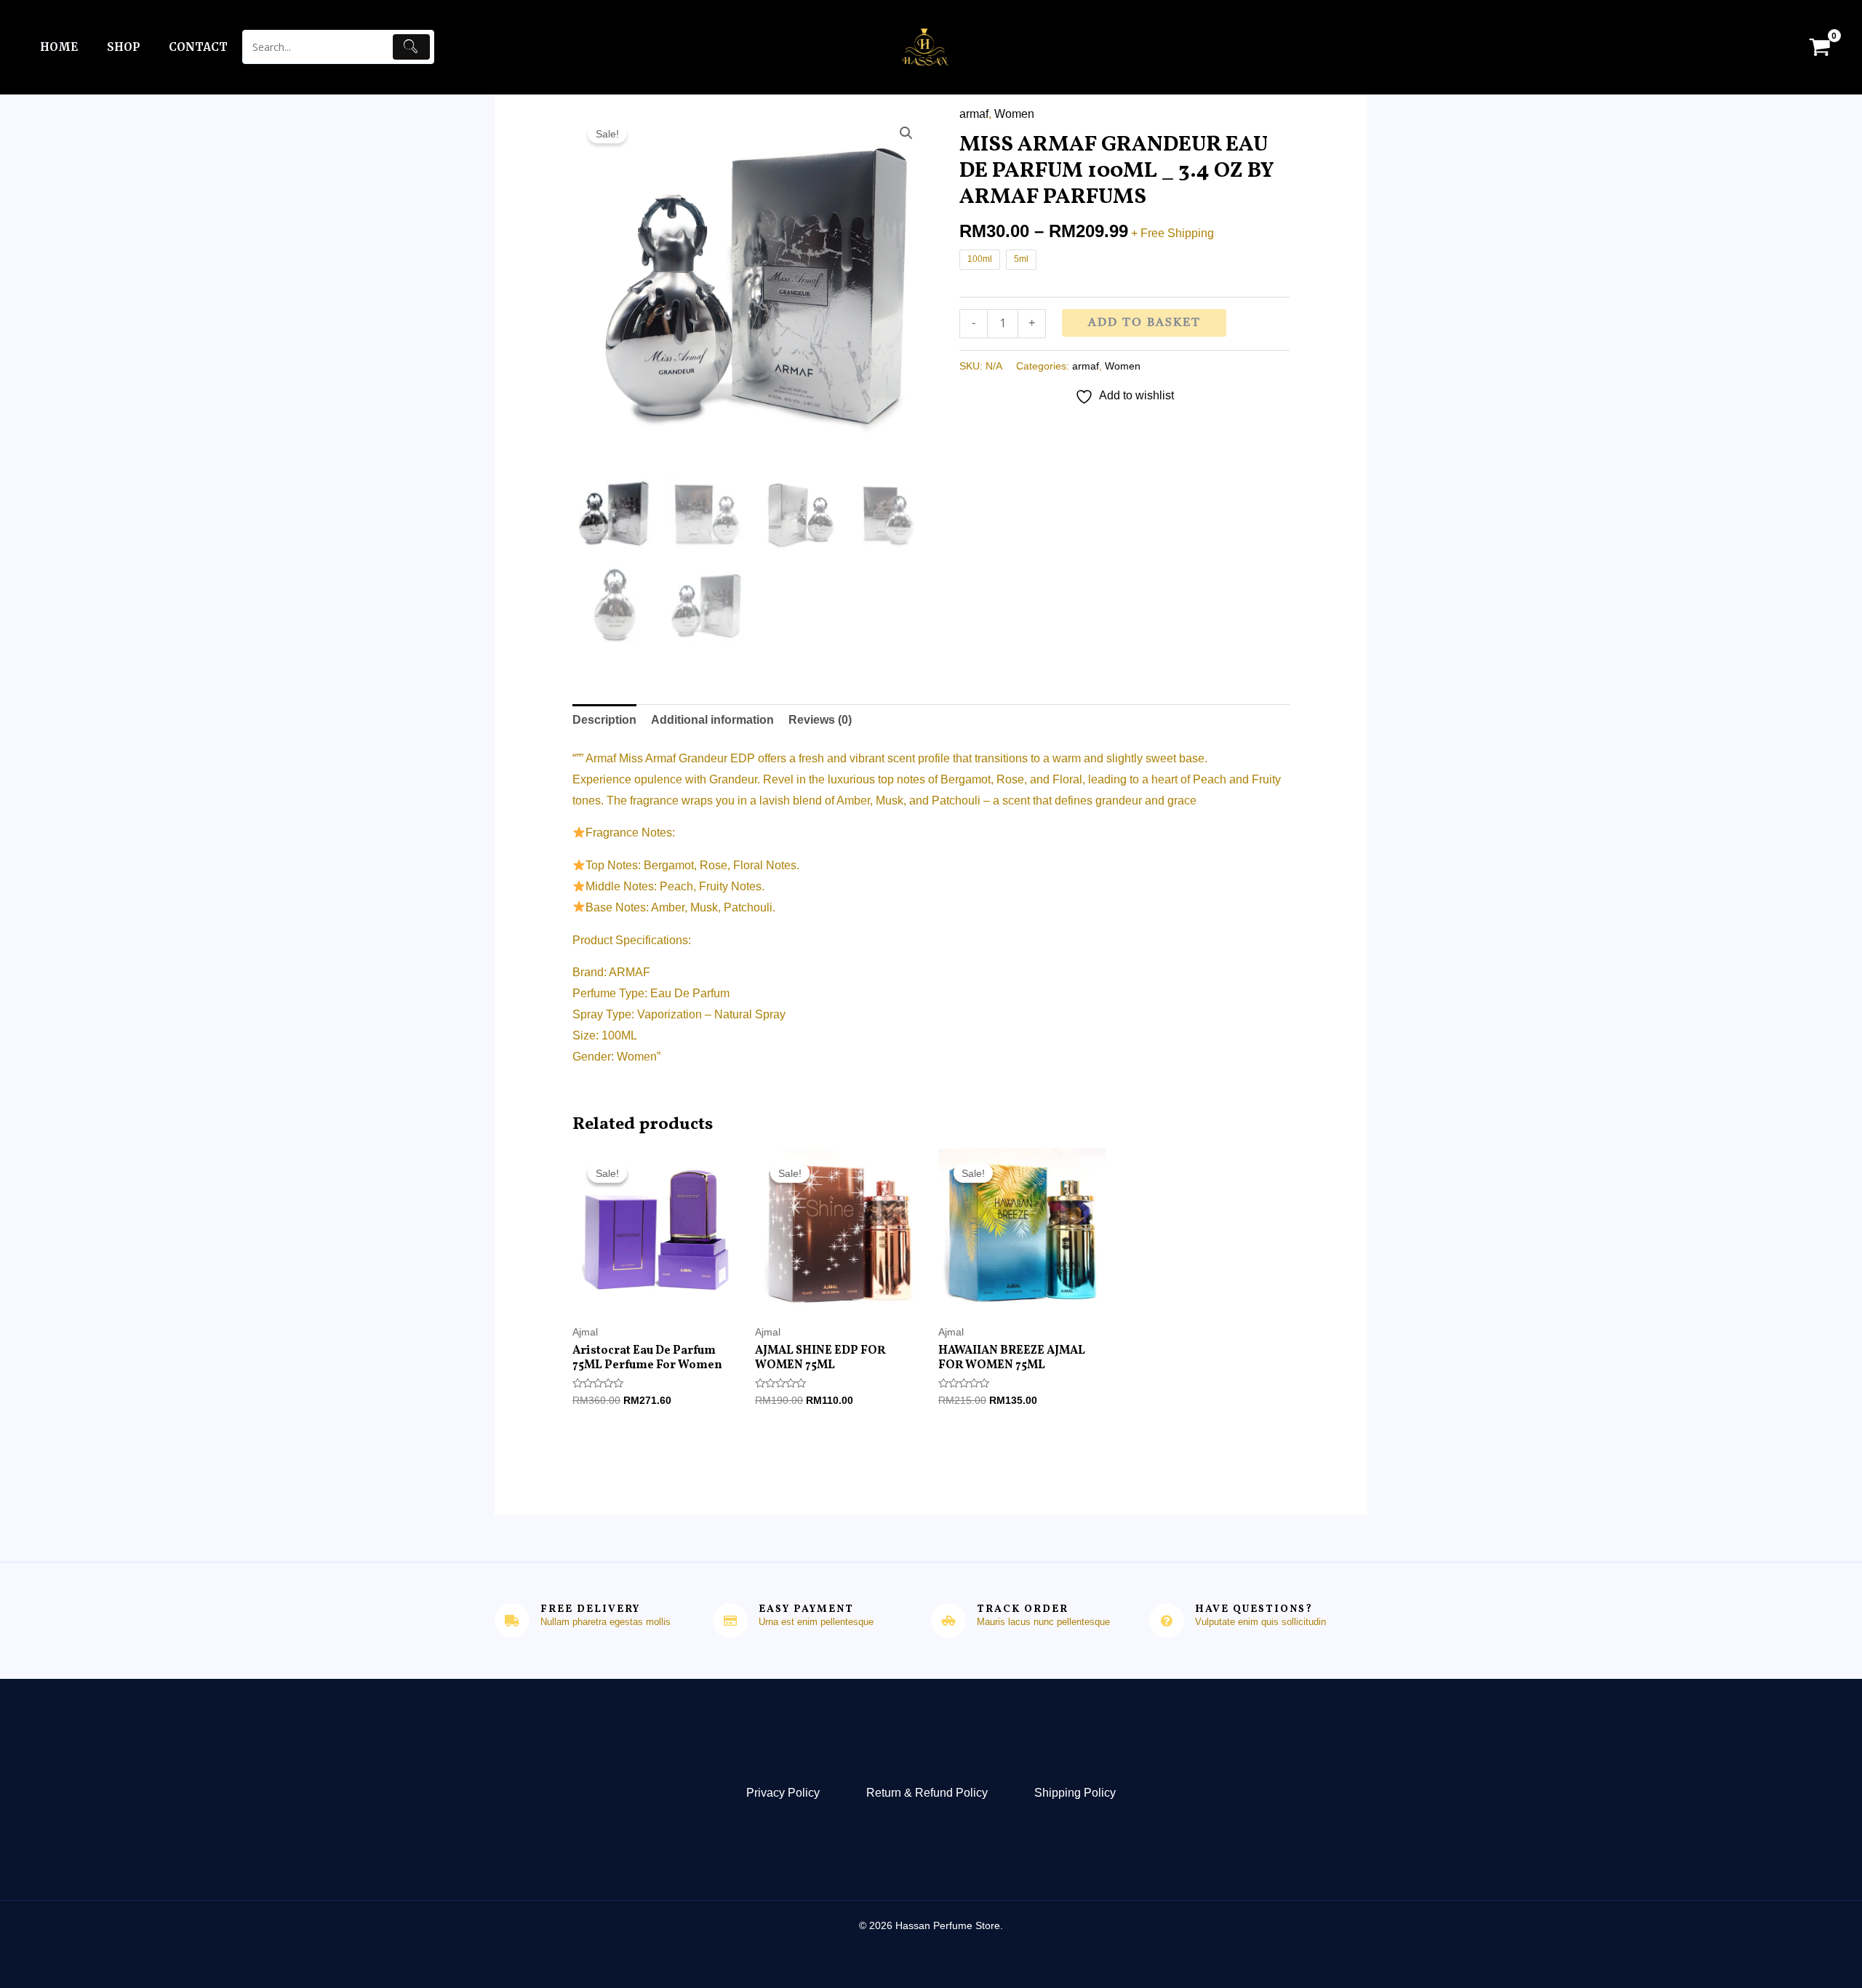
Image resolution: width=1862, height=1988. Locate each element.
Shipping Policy (1075, 1793)
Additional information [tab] (712, 720)
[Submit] (412, 47)
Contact (198, 47)
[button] (906, 133)
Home (59, 47)
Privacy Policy (783, 1793)
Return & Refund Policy (927, 1793)
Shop (123, 47)
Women (1014, 114)
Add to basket (1144, 323)
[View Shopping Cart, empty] (1819, 47)
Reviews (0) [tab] (820, 720)
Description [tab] (604, 720)
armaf (974, 114)
